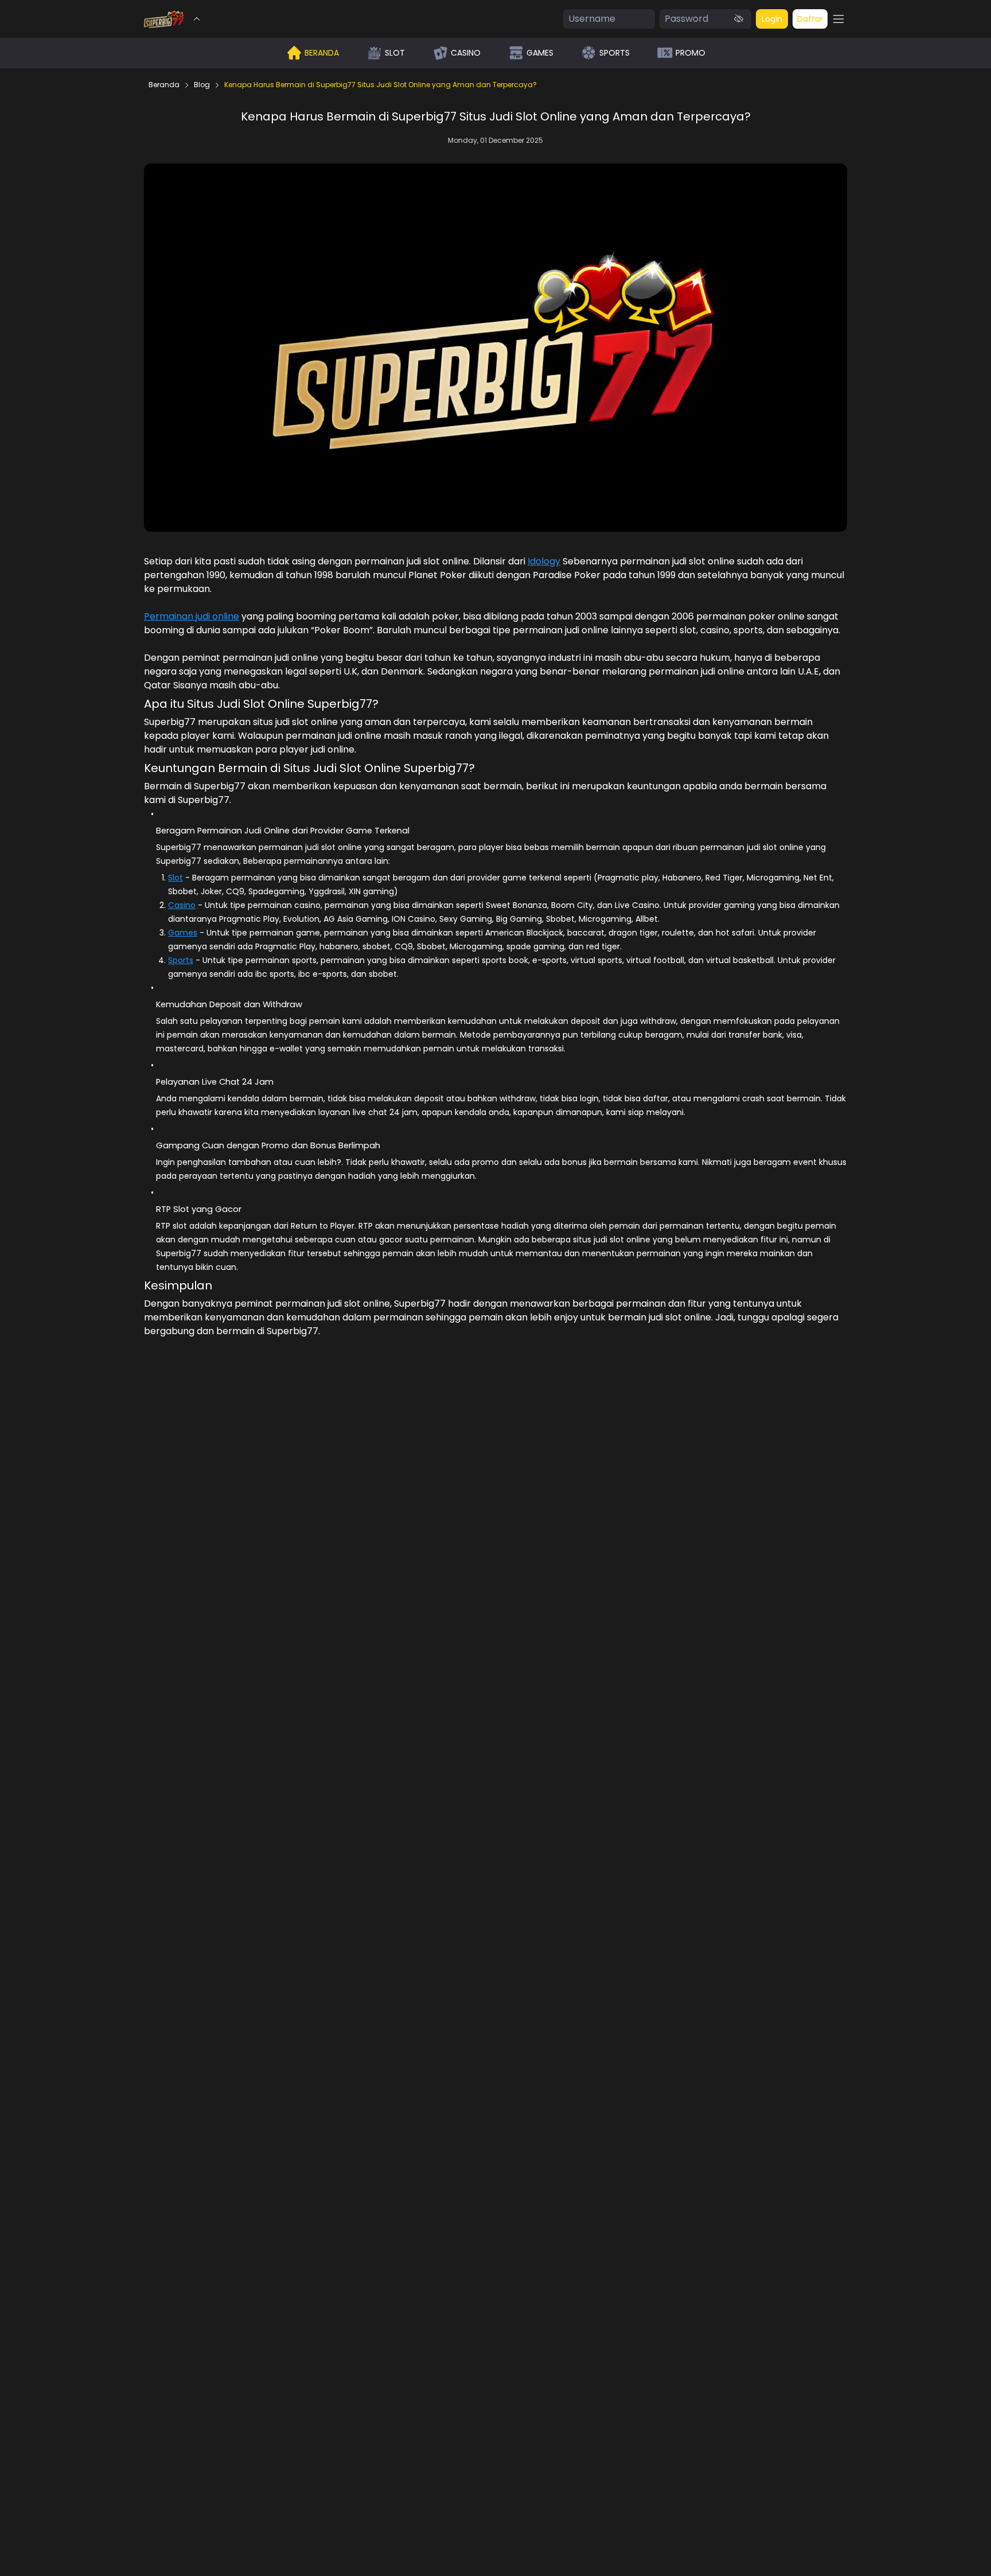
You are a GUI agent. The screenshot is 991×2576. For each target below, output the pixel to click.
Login (772, 19)
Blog (202, 85)
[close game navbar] (197, 19)
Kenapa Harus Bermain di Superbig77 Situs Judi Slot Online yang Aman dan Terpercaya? (381, 85)
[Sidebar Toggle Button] (838, 19)
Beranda (164, 85)
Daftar (810, 19)
